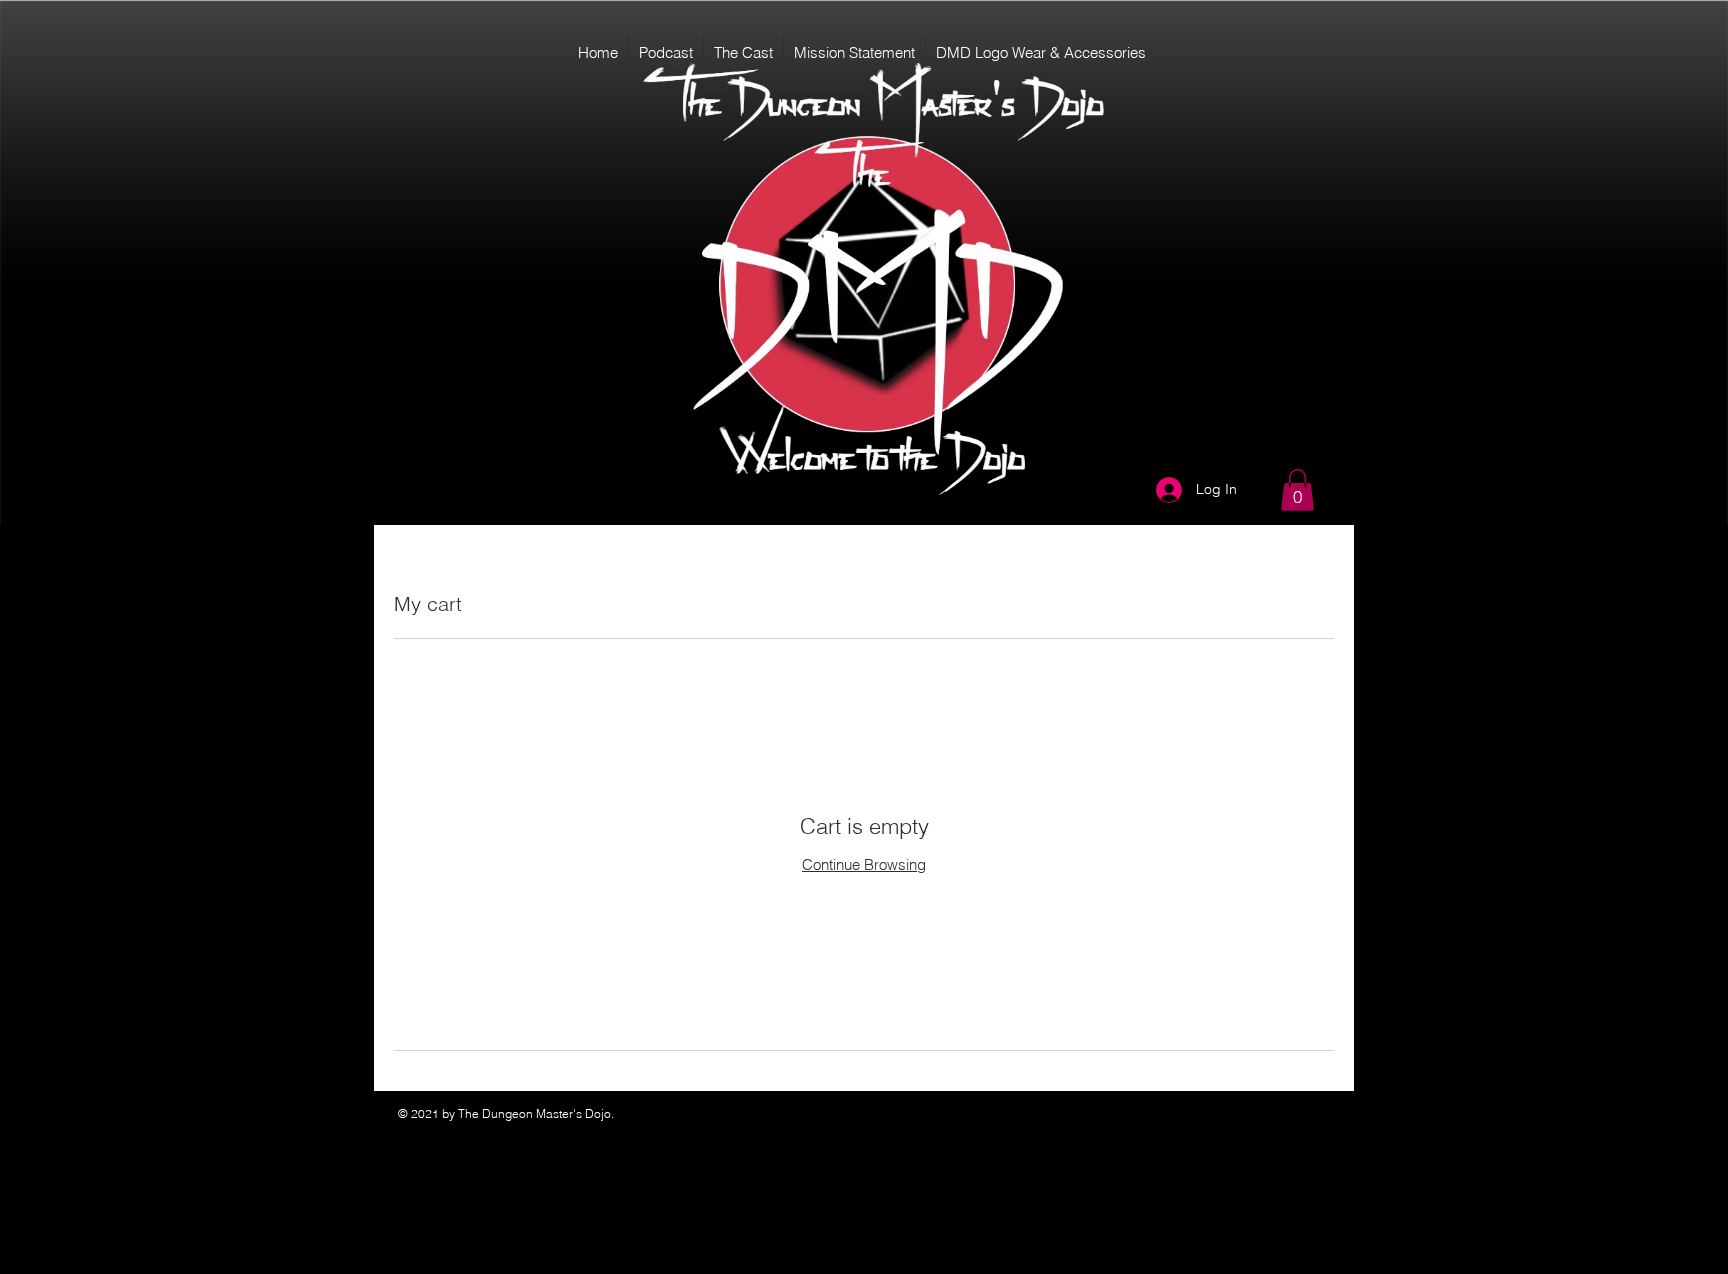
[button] (1297, 490)
